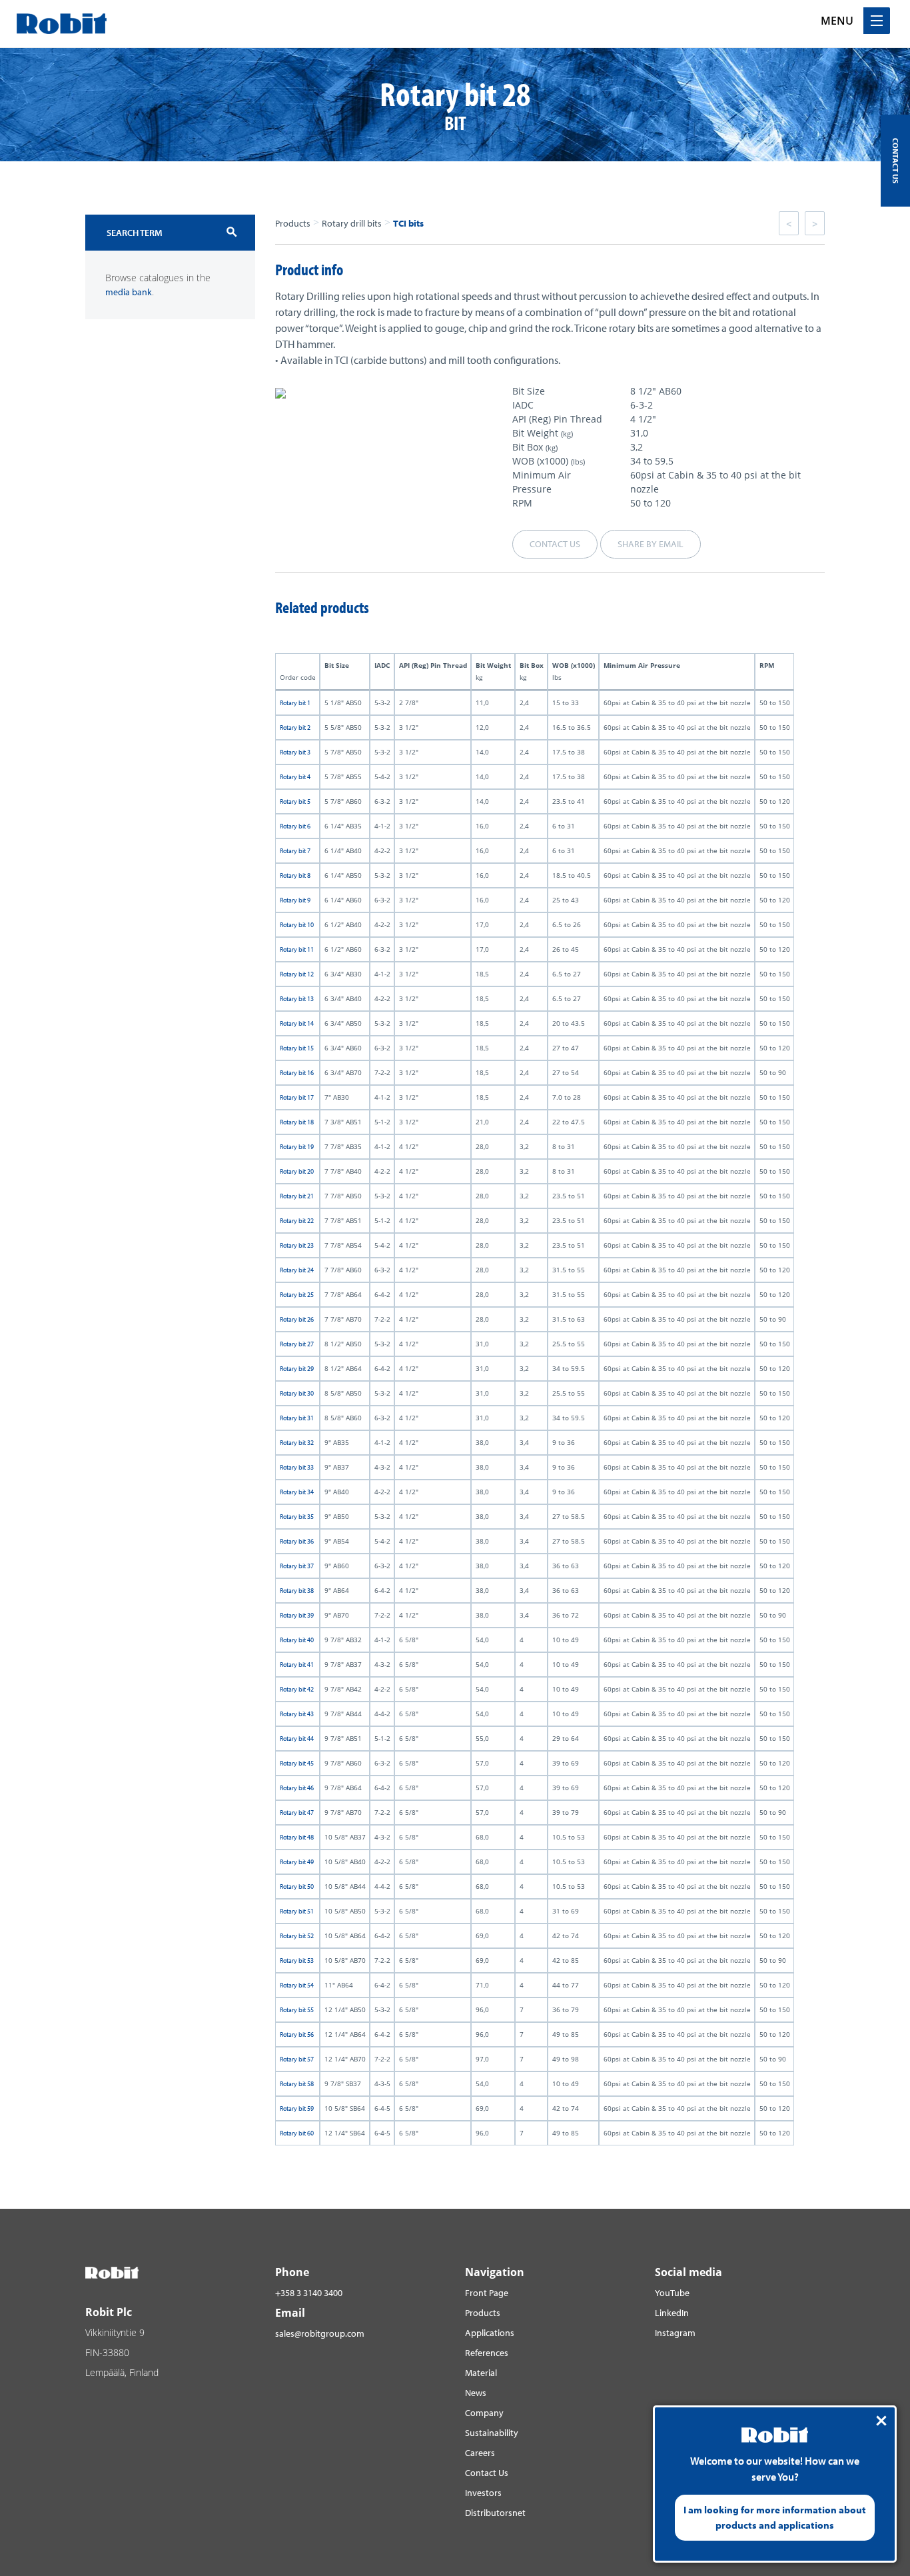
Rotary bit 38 (297, 1591)
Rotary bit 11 (297, 949)
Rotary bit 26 (297, 1319)
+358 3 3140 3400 (309, 2293)
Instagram (675, 2333)
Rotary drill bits (352, 223)
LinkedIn (672, 2313)
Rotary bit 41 (297, 1665)
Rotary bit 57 (297, 2059)
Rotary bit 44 (297, 1739)
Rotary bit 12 (297, 974)
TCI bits (408, 223)
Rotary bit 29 (297, 1369)
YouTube (672, 2293)
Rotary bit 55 (297, 2010)
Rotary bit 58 (297, 2084)
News (476, 2393)
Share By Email (651, 544)
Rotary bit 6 (295, 826)
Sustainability (492, 2433)
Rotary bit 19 (297, 1147)
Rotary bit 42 (297, 1689)
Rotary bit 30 (297, 1393)
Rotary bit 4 (295, 777)
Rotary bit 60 (297, 2133)
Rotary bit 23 (297, 1245)
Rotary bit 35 (297, 1517)
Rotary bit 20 (297, 1171)
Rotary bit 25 (297, 1295)
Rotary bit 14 (297, 1023)
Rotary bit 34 (297, 1492)
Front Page (487, 2293)
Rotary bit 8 (295, 875)
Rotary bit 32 (297, 1443)
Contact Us (487, 2473)
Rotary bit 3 (295, 752)
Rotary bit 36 (297, 1541)
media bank (129, 292)
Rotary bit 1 (295, 703)
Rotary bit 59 (297, 2108)
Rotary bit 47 (297, 1813)
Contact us (555, 544)
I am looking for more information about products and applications (775, 2517)
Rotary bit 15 (297, 1048)
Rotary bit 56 (297, 2034)
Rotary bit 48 (297, 1837)
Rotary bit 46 (297, 1788)
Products (293, 223)
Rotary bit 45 (297, 1763)
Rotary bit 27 (297, 1344)
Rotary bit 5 (295, 801)
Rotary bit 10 (297, 925)
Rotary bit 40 (297, 1640)
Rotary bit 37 (297, 1566)
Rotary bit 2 (295, 727)
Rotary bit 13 (297, 999)
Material (481, 2373)
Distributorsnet (495, 2513)
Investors (483, 2493)
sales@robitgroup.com (320, 2333)
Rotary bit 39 (297, 1615)
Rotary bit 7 (295, 851)
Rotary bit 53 (297, 1960)
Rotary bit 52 (297, 1936)
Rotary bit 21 (297, 1196)
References (487, 2353)
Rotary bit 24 (297, 1270)
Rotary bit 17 (297, 1097)
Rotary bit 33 (297, 1467)
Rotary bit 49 (297, 1862)
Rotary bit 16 (297, 1073)
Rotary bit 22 (297, 1221)
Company (484, 2413)
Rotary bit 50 (297, 1887)
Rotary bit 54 (297, 1985)
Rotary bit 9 (295, 900)
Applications (490, 2333)
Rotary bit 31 (297, 1418)
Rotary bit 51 (297, 1911)
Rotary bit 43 (297, 1714)
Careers (480, 2453)
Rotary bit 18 (297, 1122)
